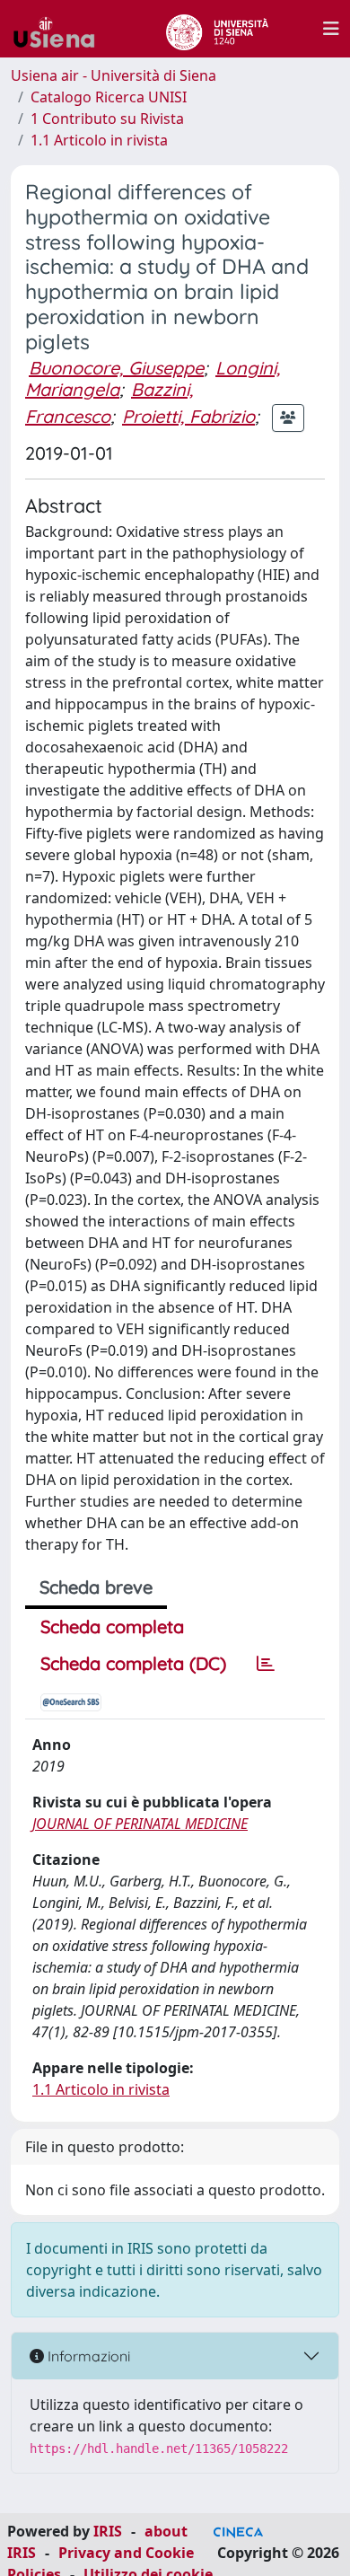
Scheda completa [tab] (112, 1626)
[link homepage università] (217, 29)
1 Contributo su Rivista (107, 119)
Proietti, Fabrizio (188, 416)
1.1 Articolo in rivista (99, 140)
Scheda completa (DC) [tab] (133, 1663)
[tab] (266, 1664)
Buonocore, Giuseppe (116, 368)
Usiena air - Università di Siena (114, 75)
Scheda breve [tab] (96, 1587)
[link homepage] (61, 29)
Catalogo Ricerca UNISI (109, 97)
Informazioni (87, 2356)
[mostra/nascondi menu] (331, 29)
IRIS (108, 2531)
